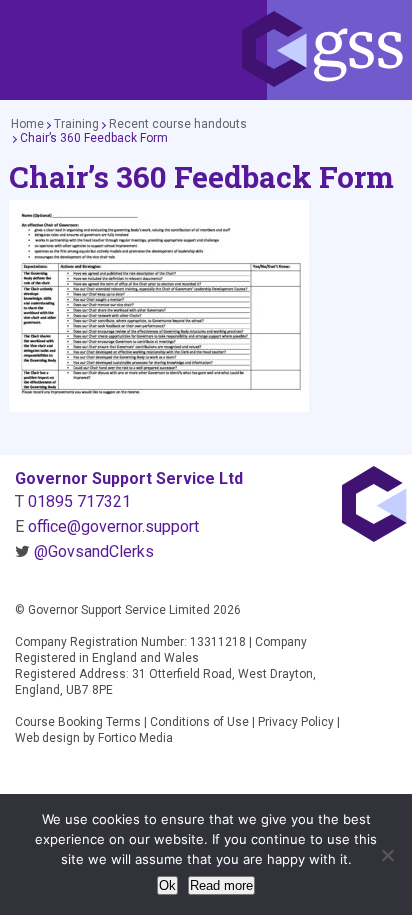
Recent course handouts (178, 124)
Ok (167, 885)
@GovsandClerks (94, 551)
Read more (221, 885)
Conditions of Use (199, 722)
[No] (387, 855)
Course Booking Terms (78, 722)
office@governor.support (113, 526)
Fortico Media (135, 738)
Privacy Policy (296, 722)
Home (27, 124)
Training (76, 124)
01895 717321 (79, 501)
